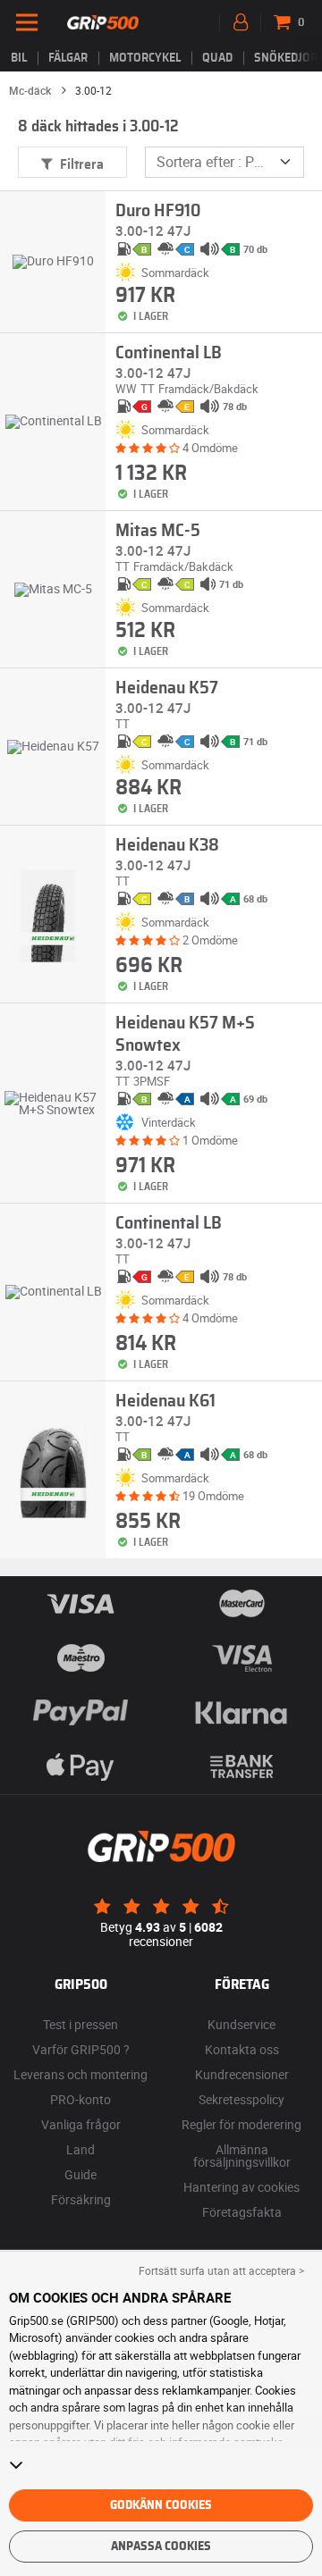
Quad (217, 58)
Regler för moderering (241, 2124)
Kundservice (241, 2024)
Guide (80, 2174)
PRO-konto (80, 2099)
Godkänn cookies (161, 2505)
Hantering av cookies (241, 2187)
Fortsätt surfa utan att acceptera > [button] (221, 2270)
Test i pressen (80, 2024)
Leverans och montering (80, 2074)
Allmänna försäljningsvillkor (242, 2156)
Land (80, 2149)
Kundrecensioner (242, 2074)
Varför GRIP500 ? (81, 2049)
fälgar (68, 58)
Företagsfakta (242, 2212)
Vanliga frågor (81, 2124)
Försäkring (81, 2199)
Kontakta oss (242, 2049)
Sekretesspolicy (241, 2099)
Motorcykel (145, 58)
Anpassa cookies (161, 2547)
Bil (19, 58)
